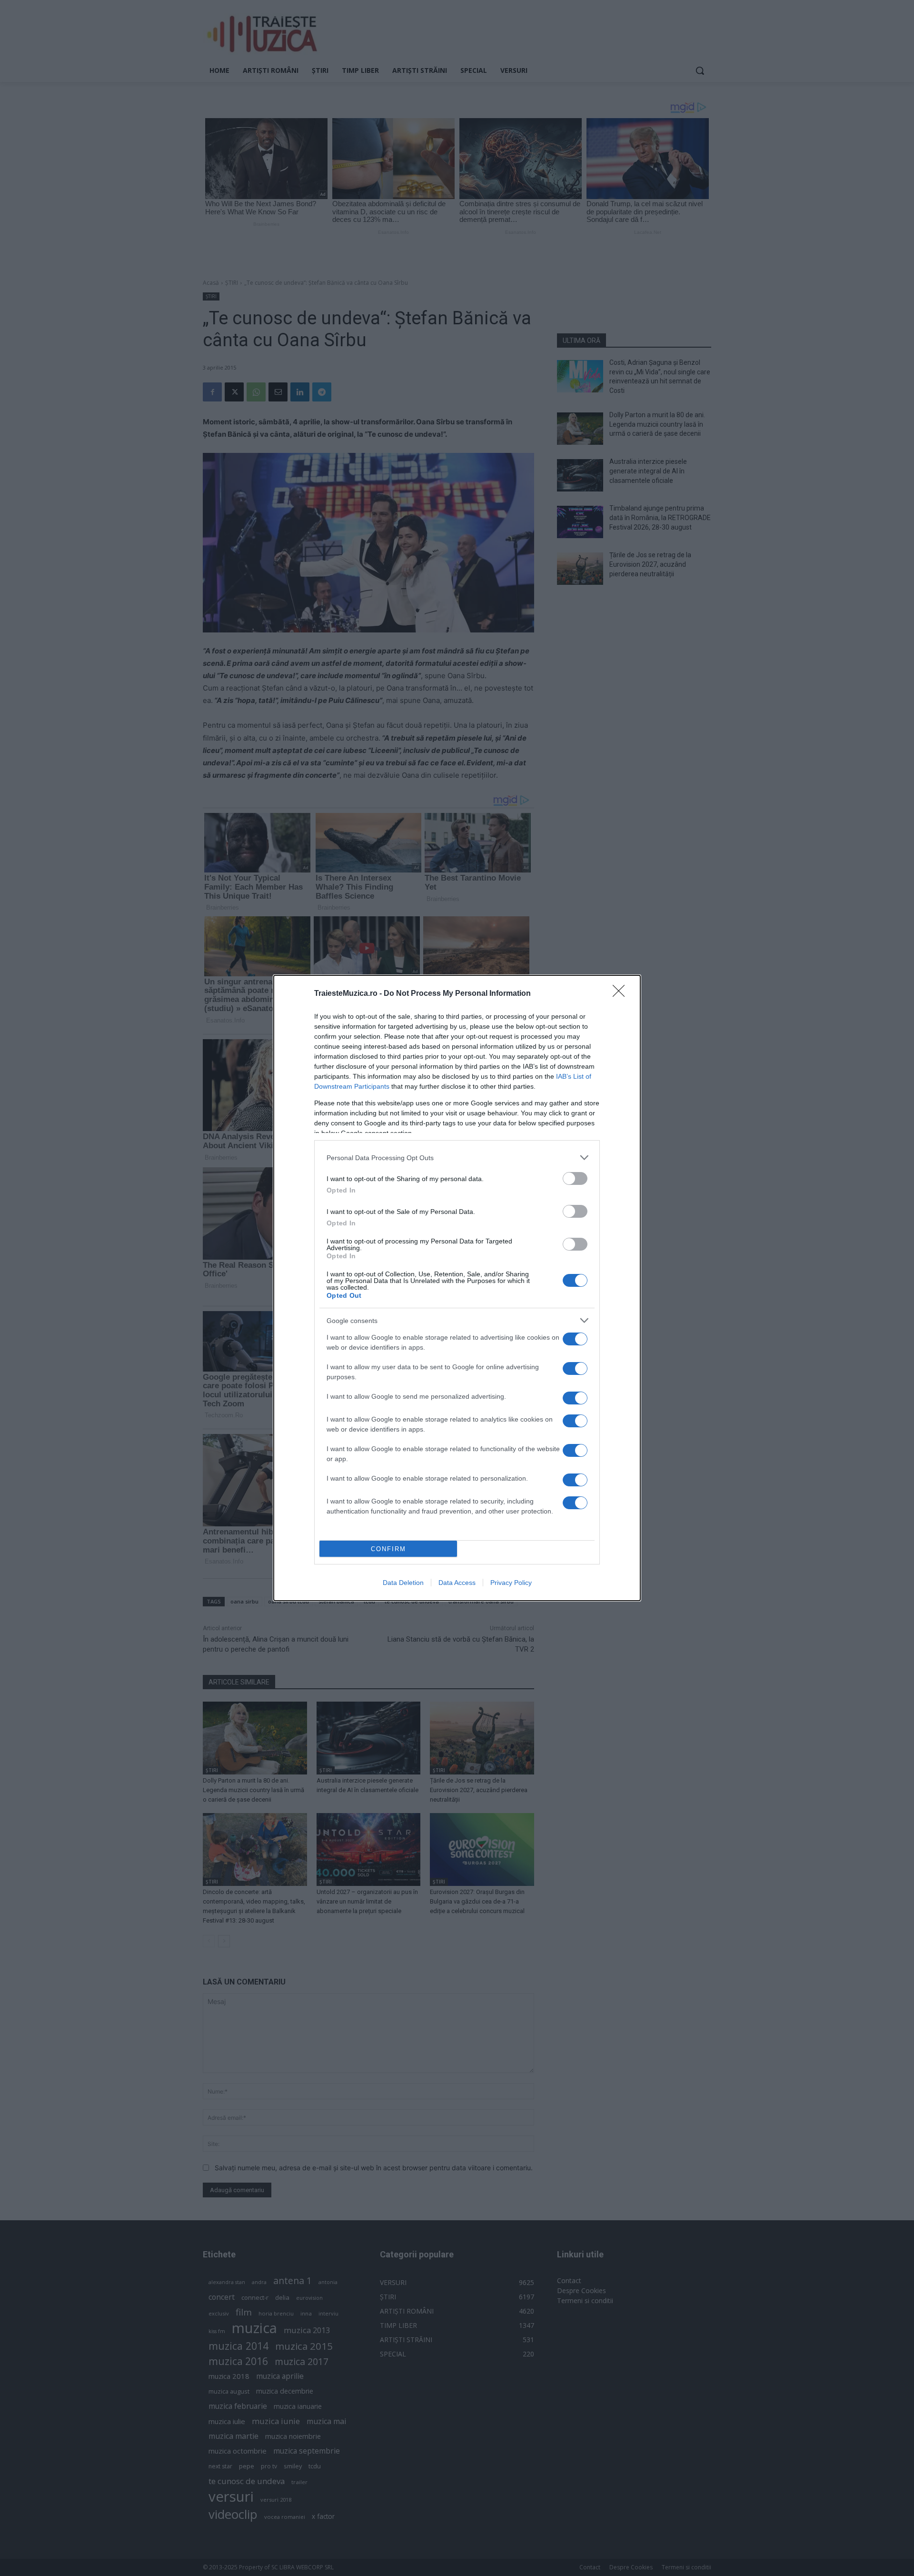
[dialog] (457, 1288)
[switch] (575, 1178)
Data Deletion (403, 1583)
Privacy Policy (511, 1583)
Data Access (457, 1583)
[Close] (622, 994)
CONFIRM (388, 1549)
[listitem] (457, 1158)
